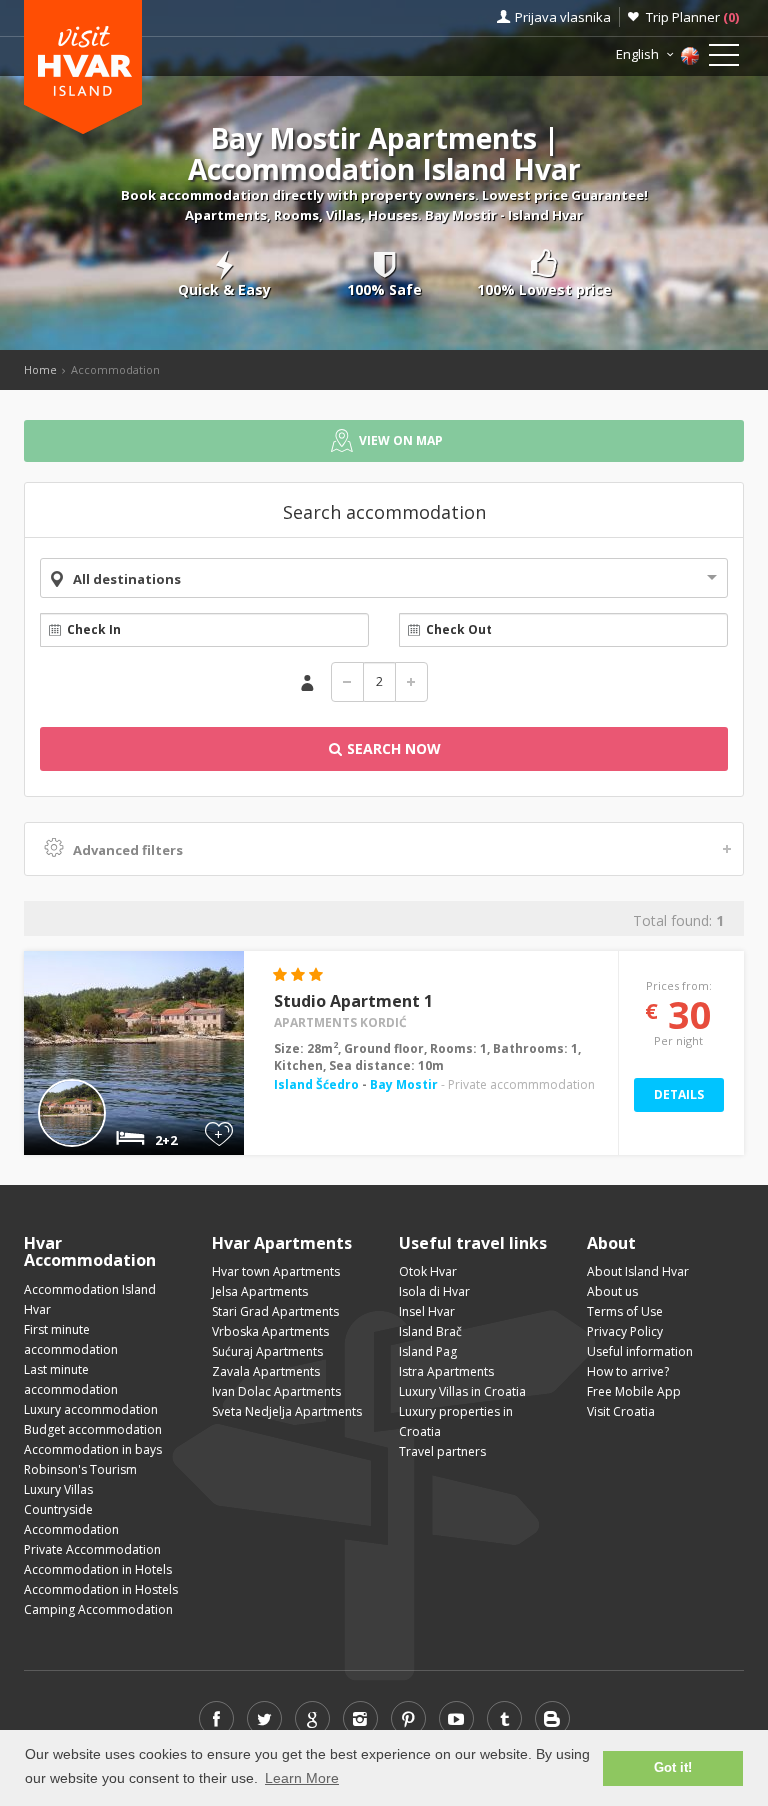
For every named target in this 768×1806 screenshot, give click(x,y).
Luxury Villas (58, 1489)
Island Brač (430, 1331)
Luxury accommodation (91, 1409)
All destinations (127, 579)
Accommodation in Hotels (98, 1569)
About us (612, 1291)
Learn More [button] (302, 1778)
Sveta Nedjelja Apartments (287, 1411)
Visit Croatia (621, 1411)
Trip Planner (692, 17)
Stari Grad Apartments (275, 1311)
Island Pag (428, 1351)
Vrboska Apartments (270, 1331)
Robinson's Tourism (80, 1469)
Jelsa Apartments (260, 1291)
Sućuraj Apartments (267, 1351)
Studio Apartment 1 (353, 1001)
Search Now (392, 748)
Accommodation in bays (93, 1449)
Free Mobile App (634, 1391)
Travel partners (442, 1451)
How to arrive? (628, 1371)
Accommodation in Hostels (101, 1589)
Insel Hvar (427, 1311)
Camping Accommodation (98, 1609)
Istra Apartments (446, 1371)
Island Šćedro (318, 1084)
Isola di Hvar (434, 1291)
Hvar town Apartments (276, 1271)
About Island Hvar (638, 1271)
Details (679, 1094)
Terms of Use (625, 1311)
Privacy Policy (625, 1331)
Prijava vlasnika (563, 17)
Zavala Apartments (266, 1371)
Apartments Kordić (340, 1022)
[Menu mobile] (724, 59)
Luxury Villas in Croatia (462, 1391)
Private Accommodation (92, 1549)
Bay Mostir (404, 1084)
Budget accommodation (93, 1429)
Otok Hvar (428, 1271)
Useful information (640, 1351)
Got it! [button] (673, 1768)
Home (40, 369)
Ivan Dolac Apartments (276, 1391)
